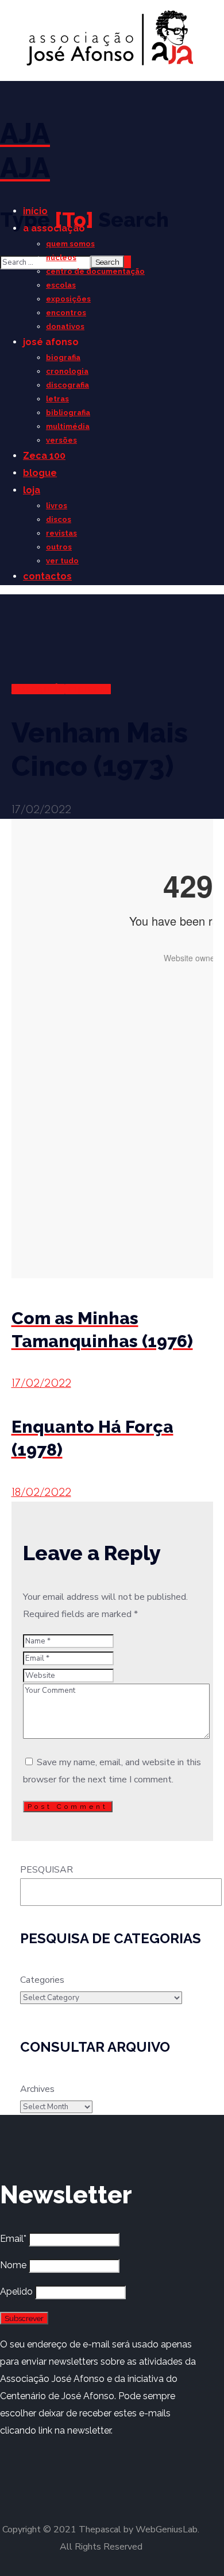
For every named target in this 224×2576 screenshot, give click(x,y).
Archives (37, 2089)
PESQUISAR (47, 1870)
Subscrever (24, 2318)
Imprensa (88, 689)
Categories (42, 1980)
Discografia (38, 689)
